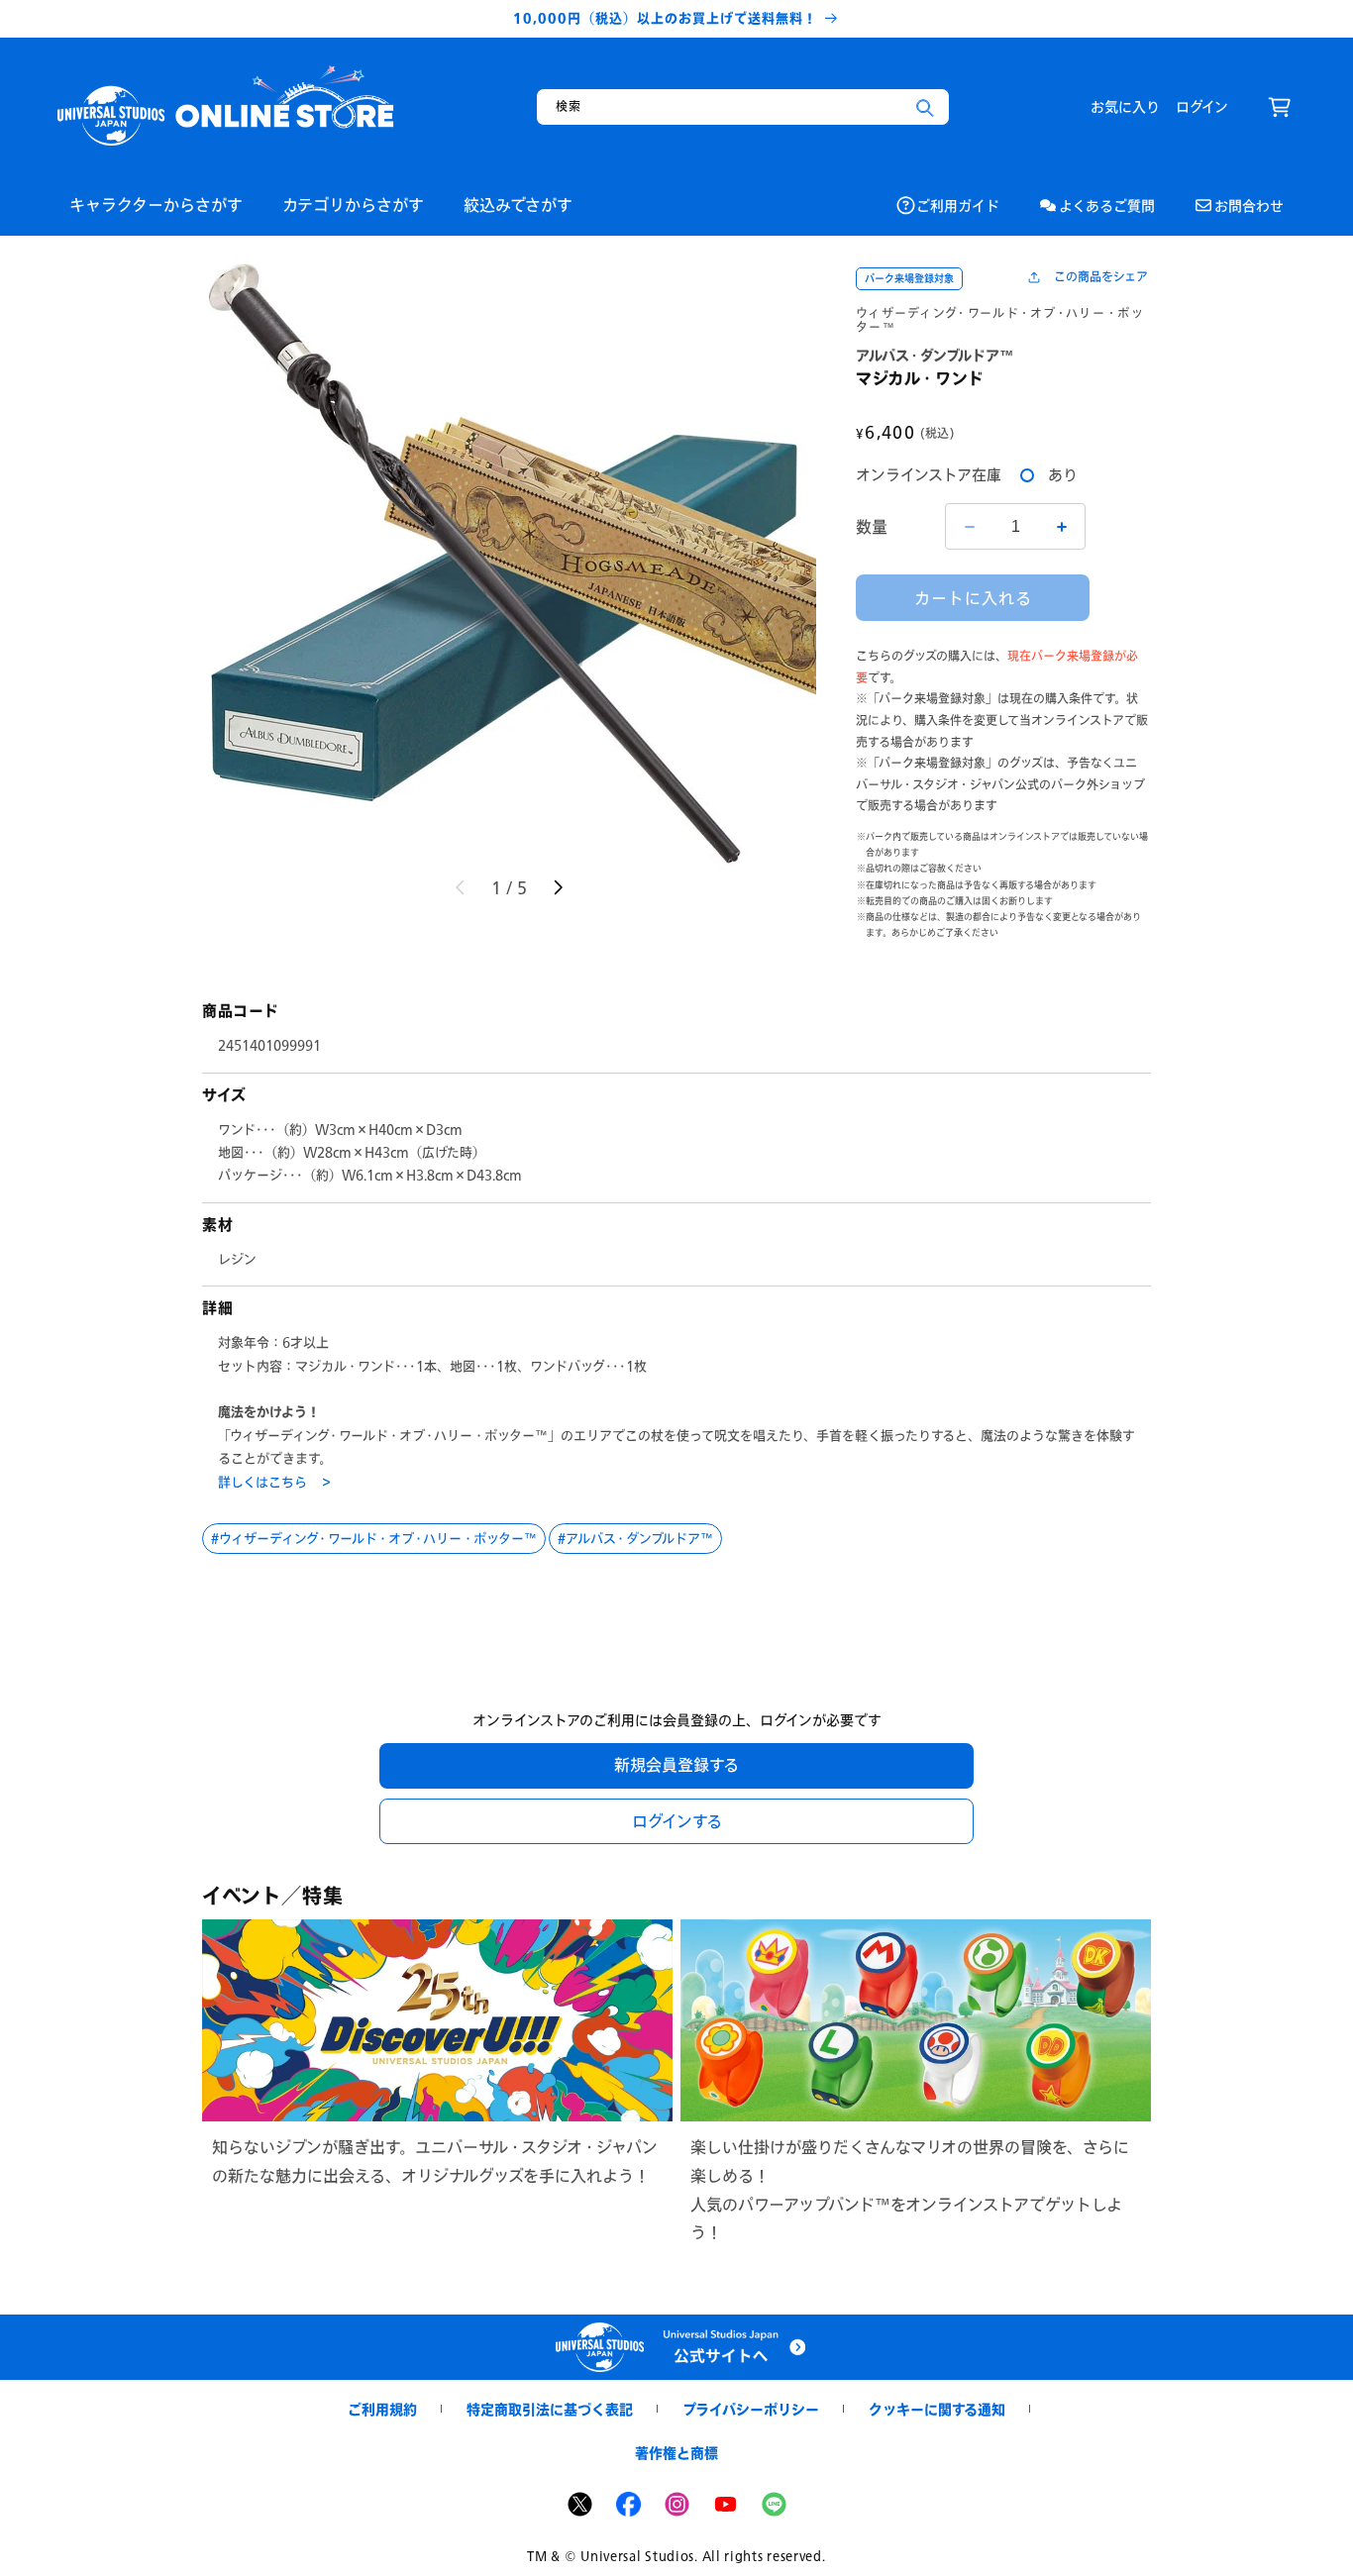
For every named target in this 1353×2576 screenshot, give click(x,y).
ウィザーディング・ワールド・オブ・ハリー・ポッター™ (1000, 320)
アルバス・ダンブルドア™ (639, 1538)
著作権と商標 (676, 2453)
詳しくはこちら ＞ (275, 1482)
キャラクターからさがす (156, 205)
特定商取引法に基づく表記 (550, 2409)
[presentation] (509, 563)
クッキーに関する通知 (937, 2409)
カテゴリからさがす (353, 205)
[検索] (925, 108)
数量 (872, 526)
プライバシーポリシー (751, 2409)
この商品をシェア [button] (1101, 277)
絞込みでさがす (518, 205)
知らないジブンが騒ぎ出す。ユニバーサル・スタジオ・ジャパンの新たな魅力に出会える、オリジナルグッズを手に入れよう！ (435, 2161)
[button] (1280, 107)
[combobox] (743, 107)
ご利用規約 (382, 2409)
